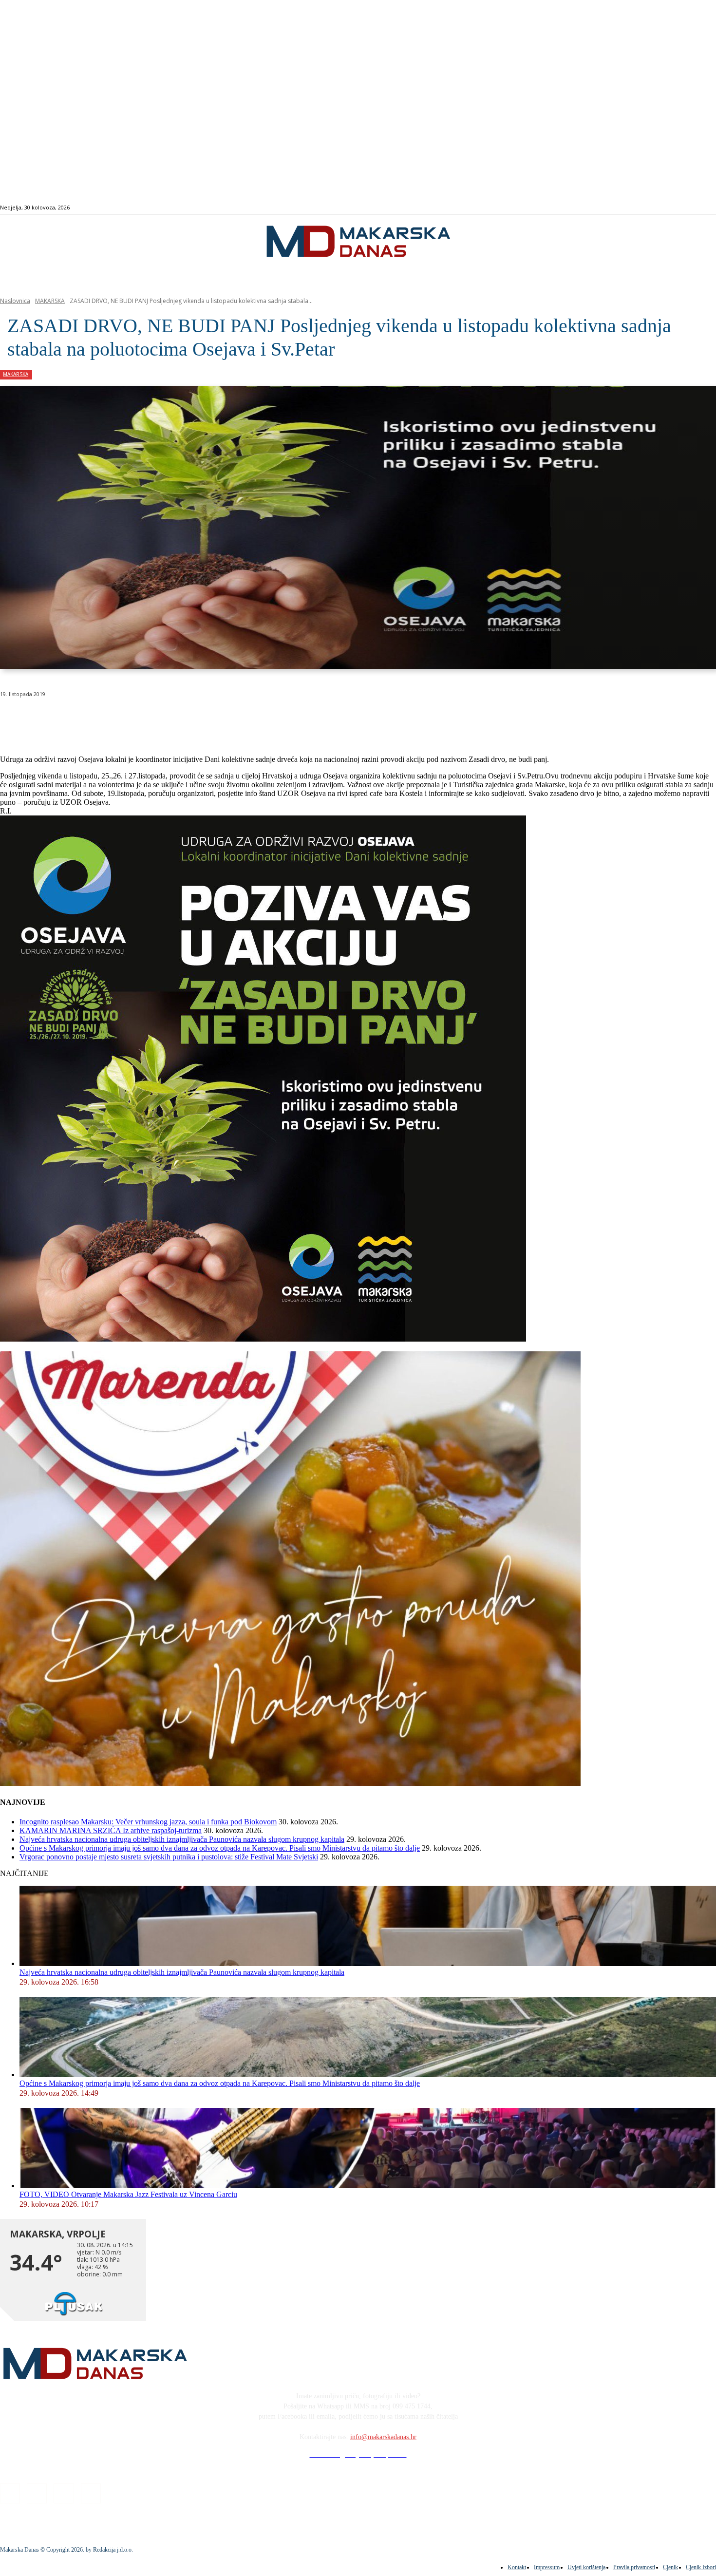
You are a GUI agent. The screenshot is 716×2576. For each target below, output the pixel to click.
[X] (121, 719)
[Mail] (686, 208)
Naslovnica (15, 301)
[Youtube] (697, 208)
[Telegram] (226, 719)
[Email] (191, 719)
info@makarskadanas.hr (383, 2437)
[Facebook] (664, 208)
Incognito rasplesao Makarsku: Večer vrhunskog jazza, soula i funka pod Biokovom (148, 1822)
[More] (261, 719)
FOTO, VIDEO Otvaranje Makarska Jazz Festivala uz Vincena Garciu (128, 2194)
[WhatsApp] (156, 719)
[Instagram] (675, 208)
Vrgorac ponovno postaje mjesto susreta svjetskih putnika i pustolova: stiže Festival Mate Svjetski (169, 1857)
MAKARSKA (50, 301)
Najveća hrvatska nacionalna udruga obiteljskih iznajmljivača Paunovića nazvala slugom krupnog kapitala (182, 1839)
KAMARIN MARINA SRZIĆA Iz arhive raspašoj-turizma (111, 1830)
